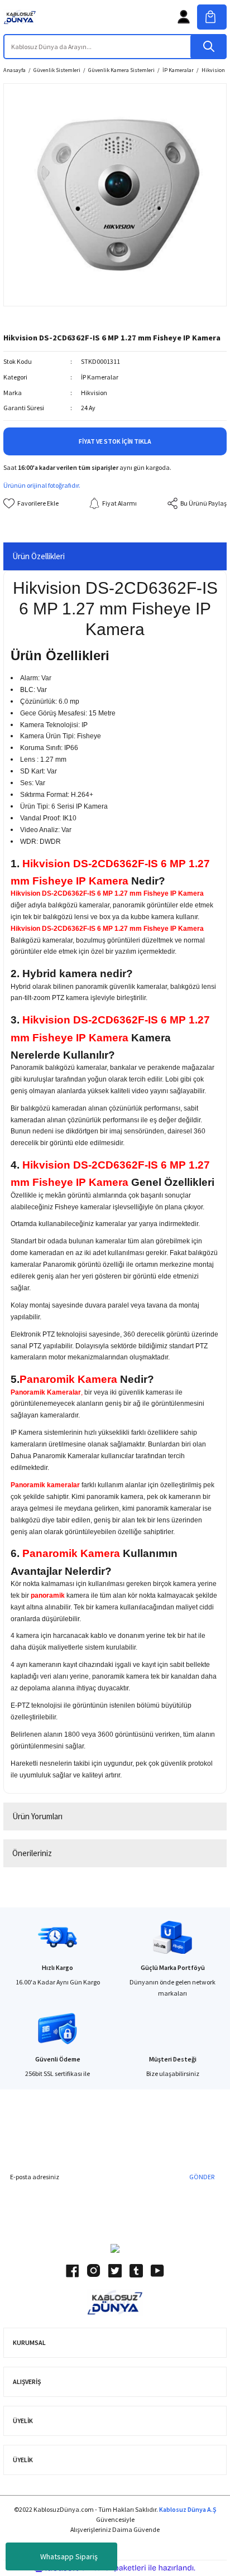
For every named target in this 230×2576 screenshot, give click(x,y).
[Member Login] (184, 17)
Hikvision (94, 393)
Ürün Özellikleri (39, 556)
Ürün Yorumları (37, 1816)
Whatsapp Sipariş (69, 2556)
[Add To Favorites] (31, 503)
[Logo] (20, 17)
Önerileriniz (32, 1853)
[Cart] (212, 17)
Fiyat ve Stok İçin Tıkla (115, 441)
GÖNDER (202, 2177)
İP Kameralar (100, 377)
